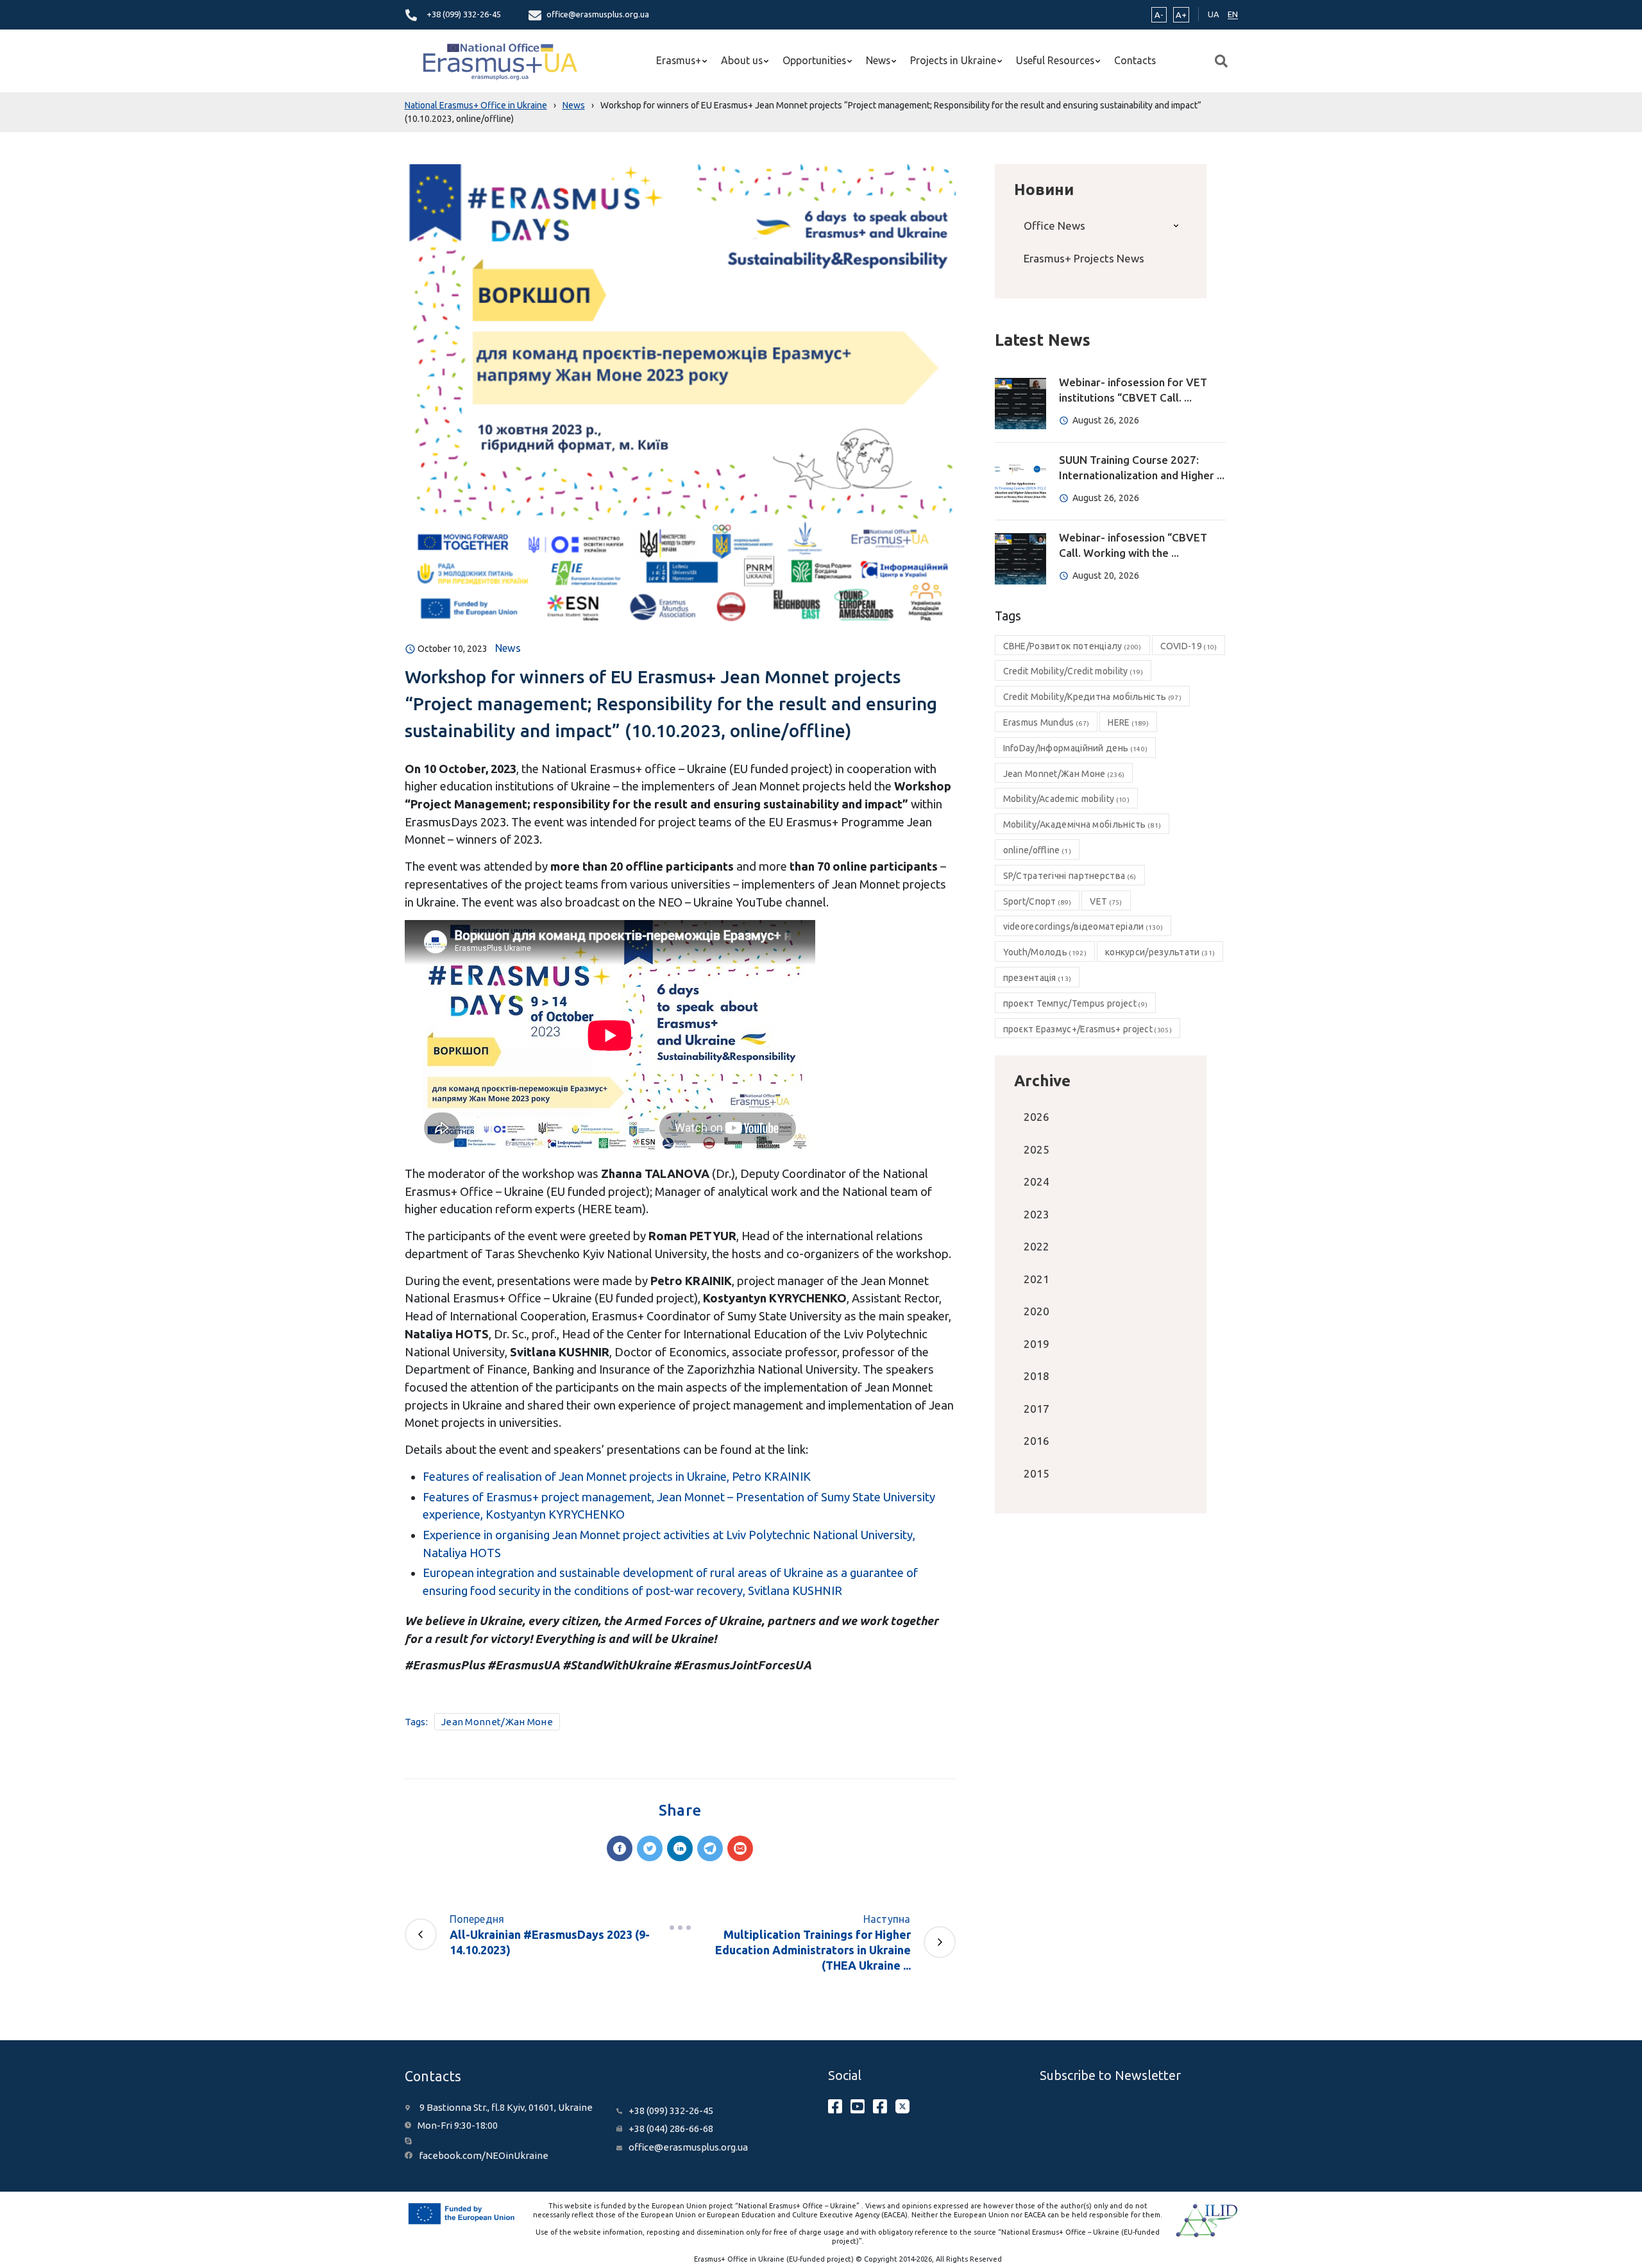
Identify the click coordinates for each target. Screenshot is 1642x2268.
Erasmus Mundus (1046, 722)
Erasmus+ (679, 60)
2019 (1037, 1344)
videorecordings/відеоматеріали (1083, 926)
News (878, 60)
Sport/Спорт (1037, 901)
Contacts (1135, 60)
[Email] (740, 1848)
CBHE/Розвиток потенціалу (1072, 646)
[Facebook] (620, 1848)
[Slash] (680, 1928)
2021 (1037, 1279)
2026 (1037, 1117)
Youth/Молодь (1045, 952)
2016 (1037, 1441)
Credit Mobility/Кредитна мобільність (1092, 697)
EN (1233, 14)
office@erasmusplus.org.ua (598, 14)
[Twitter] (650, 1848)
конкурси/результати (1160, 952)
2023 (1037, 1214)
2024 (1037, 1181)
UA (1214, 14)
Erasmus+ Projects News (1084, 258)
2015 (1037, 1473)
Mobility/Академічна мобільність (1082, 824)
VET (1106, 901)
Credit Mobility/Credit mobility (1073, 671)
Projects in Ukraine (953, 60)
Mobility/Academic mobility (1066, 799)
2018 (1037, 1376)
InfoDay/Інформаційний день (1076, 748)
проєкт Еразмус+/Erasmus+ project (1088, 1029)
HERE (1128, 722)
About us (742, 60)
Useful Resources (1055, 60)
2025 (1037, 1149)
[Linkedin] (680, 1848)
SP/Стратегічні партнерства (1070, 876)
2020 (1037, 1311)
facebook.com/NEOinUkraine (484, 2155)
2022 (1037, 1246)
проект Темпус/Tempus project (1076, 1003)
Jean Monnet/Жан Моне (497, 1722)
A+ (1181, 15)
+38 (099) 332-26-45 (464, 14)
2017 (1037, 1409)
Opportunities (814, 60)
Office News (1054, 226)
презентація (1037, 978)
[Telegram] (710, 1848)
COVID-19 (1189, 646)
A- (1159, 15)
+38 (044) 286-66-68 (671, 2128)
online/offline (1037, 850)
